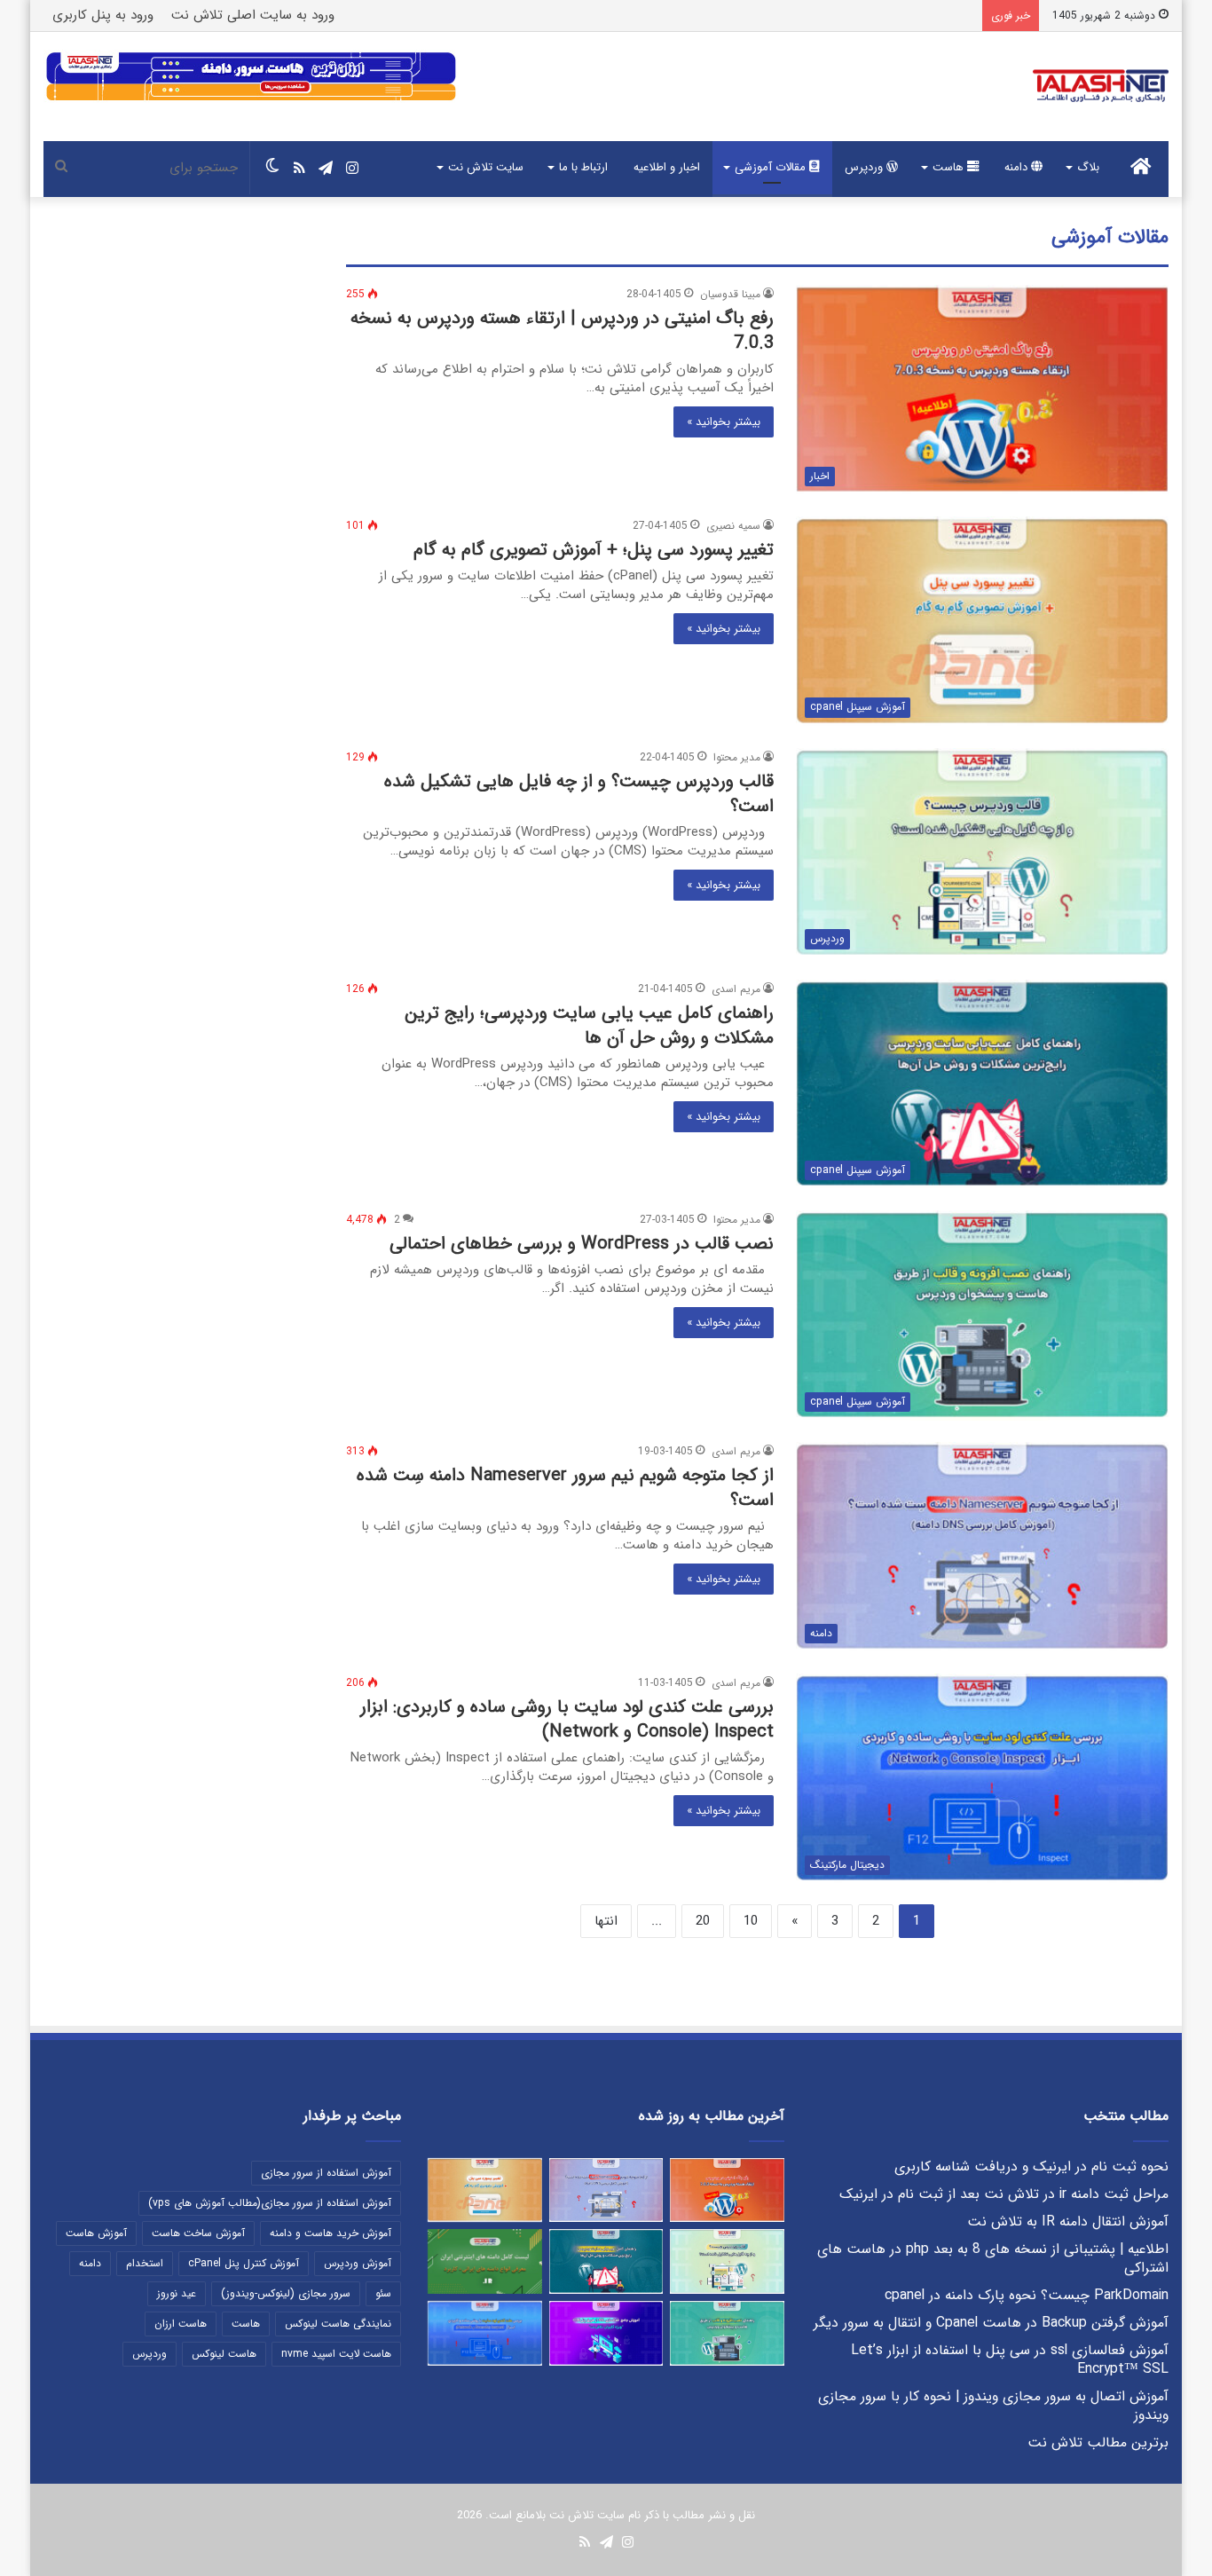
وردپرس (866, 167)
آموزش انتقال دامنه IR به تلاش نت (1068, 2222)
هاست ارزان (181, 2324)
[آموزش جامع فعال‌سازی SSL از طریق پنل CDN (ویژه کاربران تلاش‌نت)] (606, 2333)
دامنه (1018, 167)
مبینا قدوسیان (730, 294)
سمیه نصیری (733, 526)
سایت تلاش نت (486, 167)
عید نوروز (177, 2293)
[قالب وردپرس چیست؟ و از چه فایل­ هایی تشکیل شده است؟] (727, 2261)
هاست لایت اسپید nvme (336, 2354)
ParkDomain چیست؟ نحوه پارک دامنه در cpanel (1027, 2296)
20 (703, 1921)
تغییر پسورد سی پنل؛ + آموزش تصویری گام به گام (594, 550)
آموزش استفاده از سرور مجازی (326, 2173)
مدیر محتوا (737, 757)
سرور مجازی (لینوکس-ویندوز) (286, 2293)
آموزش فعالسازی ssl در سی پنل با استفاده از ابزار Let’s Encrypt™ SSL (1010, 2360)
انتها (606, 1921)
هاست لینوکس (224, 2354)
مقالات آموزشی (772, 167)
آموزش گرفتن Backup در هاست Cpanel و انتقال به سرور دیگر (991, 2323)
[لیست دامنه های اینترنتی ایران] (485, 2261)
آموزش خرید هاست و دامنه (331, 2233)
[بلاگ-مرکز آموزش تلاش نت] (1101, 87)
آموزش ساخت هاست (198, 2233)
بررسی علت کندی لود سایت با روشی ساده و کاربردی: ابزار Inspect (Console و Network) (567, 1719)
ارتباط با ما (583, 167)
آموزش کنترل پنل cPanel (244, 2263)
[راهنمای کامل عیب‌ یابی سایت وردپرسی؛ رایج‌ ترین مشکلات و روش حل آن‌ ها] (606, 2261)
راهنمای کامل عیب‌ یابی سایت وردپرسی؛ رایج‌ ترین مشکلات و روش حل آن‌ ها (589, 1025)
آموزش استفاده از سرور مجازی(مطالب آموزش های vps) (270, 2203)
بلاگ (1088, 167)
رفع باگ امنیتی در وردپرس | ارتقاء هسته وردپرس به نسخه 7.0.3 (562, 331)
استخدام (145, 2263)
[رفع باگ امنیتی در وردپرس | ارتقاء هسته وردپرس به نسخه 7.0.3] (727, 2190)
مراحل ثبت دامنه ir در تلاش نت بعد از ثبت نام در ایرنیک (1004, 2194)
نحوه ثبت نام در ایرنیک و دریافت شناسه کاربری (1031, 2167)
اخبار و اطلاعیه (667, 167)
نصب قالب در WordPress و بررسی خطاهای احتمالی (582, 1244)
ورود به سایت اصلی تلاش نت (253, 15)
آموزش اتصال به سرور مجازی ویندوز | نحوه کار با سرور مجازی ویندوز (993, 2406)
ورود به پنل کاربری (103, 15)
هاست (950, 167)
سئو (383, 2293)
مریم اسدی (736, 989)
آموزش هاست (96, 2233)
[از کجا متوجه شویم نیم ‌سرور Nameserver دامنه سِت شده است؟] (606, 2190)
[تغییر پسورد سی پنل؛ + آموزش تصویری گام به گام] (485, 2190)
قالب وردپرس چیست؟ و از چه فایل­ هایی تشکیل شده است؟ (579, 794)
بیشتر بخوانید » (724, 422)
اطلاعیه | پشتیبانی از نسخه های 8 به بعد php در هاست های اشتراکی (993, 2259)
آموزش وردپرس (358, 2263)
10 (751, 1921)
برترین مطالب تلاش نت (1098, 2443)
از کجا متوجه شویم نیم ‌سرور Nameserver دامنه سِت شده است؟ (565, 1488)
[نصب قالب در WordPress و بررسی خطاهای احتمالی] (727, 2333)
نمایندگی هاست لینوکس (338, 2324)
